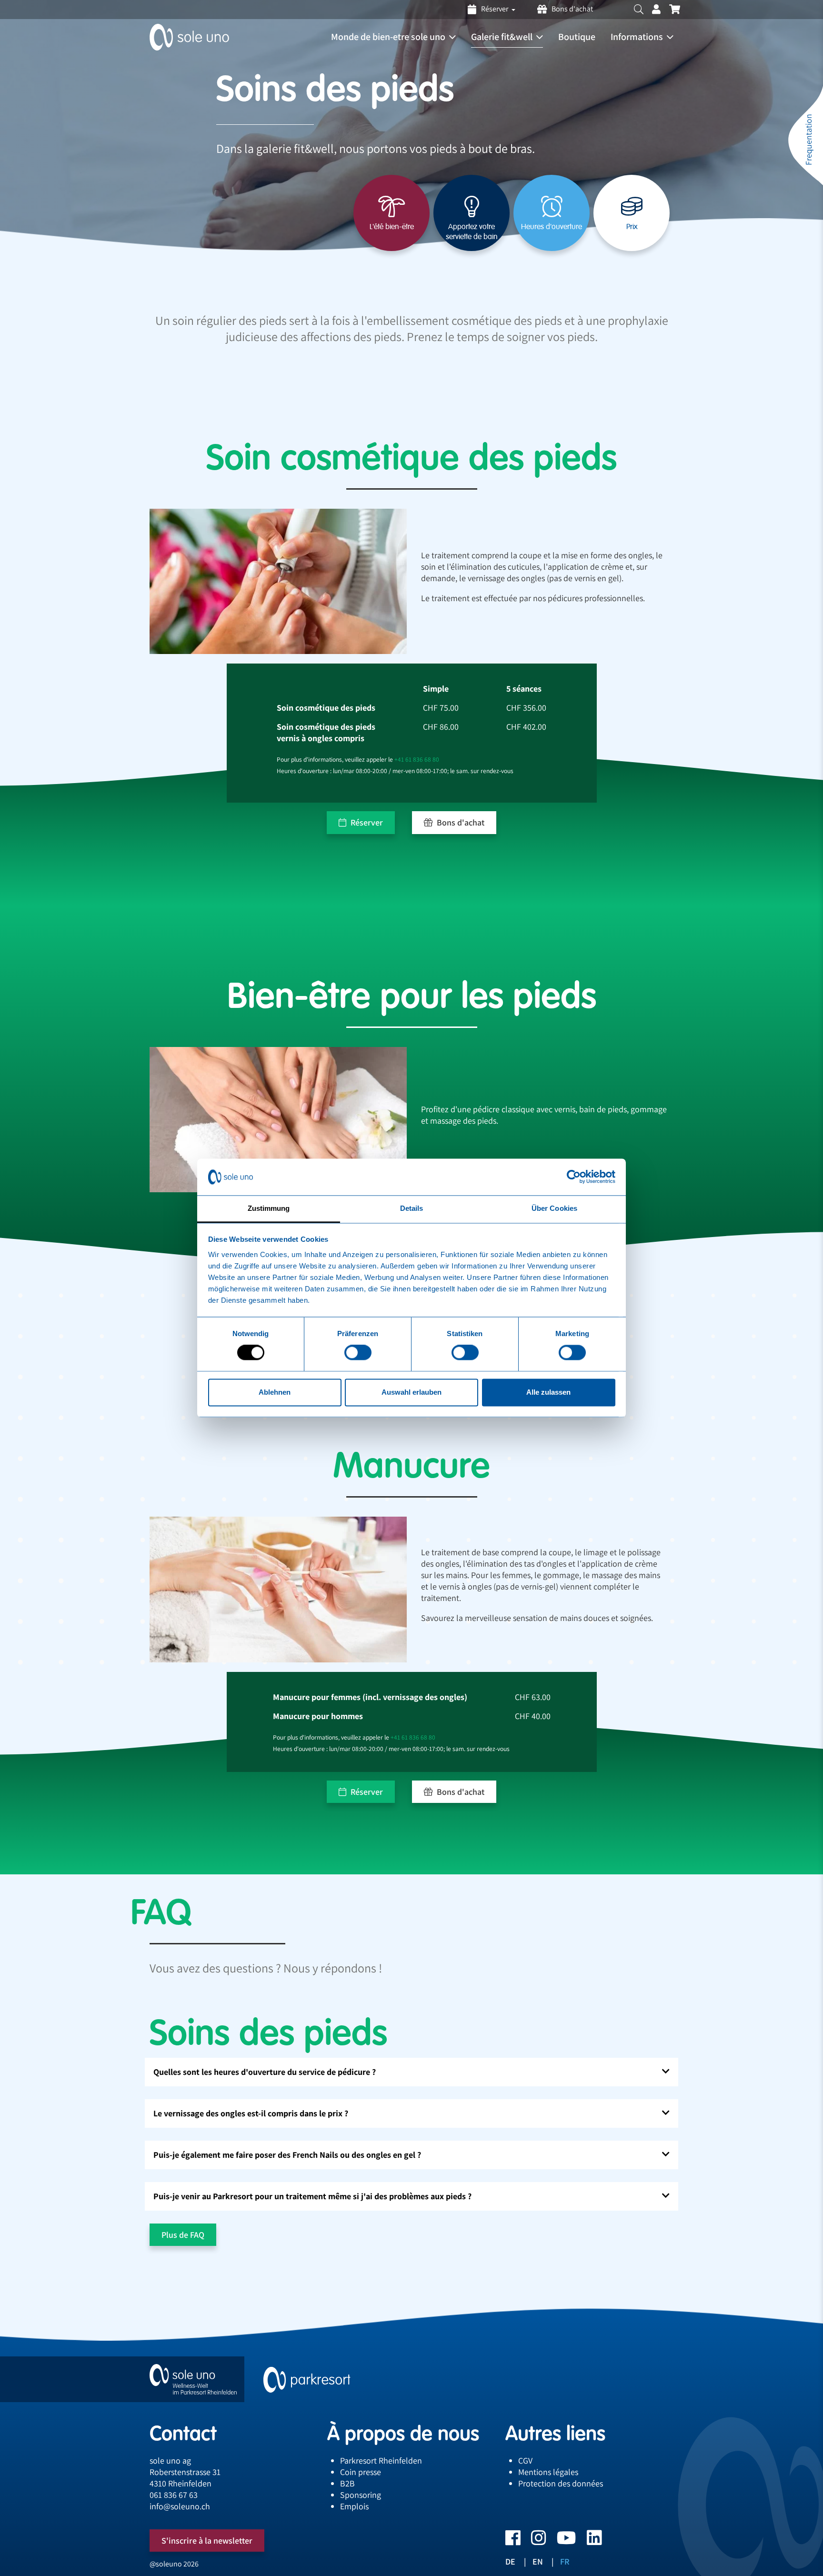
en (538, 2561)
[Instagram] (533, 2541)
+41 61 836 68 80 (417, 759)
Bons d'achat (572, 9)
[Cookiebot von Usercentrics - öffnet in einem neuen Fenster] (574, 1177)
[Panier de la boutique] (675, 10)
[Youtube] (561, 2541)
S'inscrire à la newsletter (207, 2541)
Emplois (354, 2506)
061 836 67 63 (174, 2495)
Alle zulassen (548, 1392)
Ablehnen (275, 1392)
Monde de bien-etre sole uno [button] (388, 37)
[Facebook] (513, 2541)
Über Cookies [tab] (554, 1208)
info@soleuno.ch (180, 2506)
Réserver (366, 822)
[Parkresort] (307, 2379)
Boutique (577, 37)
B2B (347, 2483)
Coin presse (361, 2472)
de (510, 2561)
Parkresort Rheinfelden (381, 2460)
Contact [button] (183, 2433)
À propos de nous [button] (403, 2433)
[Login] (656, 10)
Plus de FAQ (183, 2235)
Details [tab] (412, 1208)
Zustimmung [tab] (269, 1208)
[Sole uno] (193, 2379)
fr (565, 2561)
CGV (525, 2460)
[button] (639, 10)
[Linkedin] (589, 2541)
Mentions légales (548, 2472)
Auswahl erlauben (411, 1392)
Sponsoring (361, 2495)
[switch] (358, 1353)
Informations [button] (637, 37)
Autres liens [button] (555, 2433)
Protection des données (561, 2483)
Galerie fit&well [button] (502, 37)
